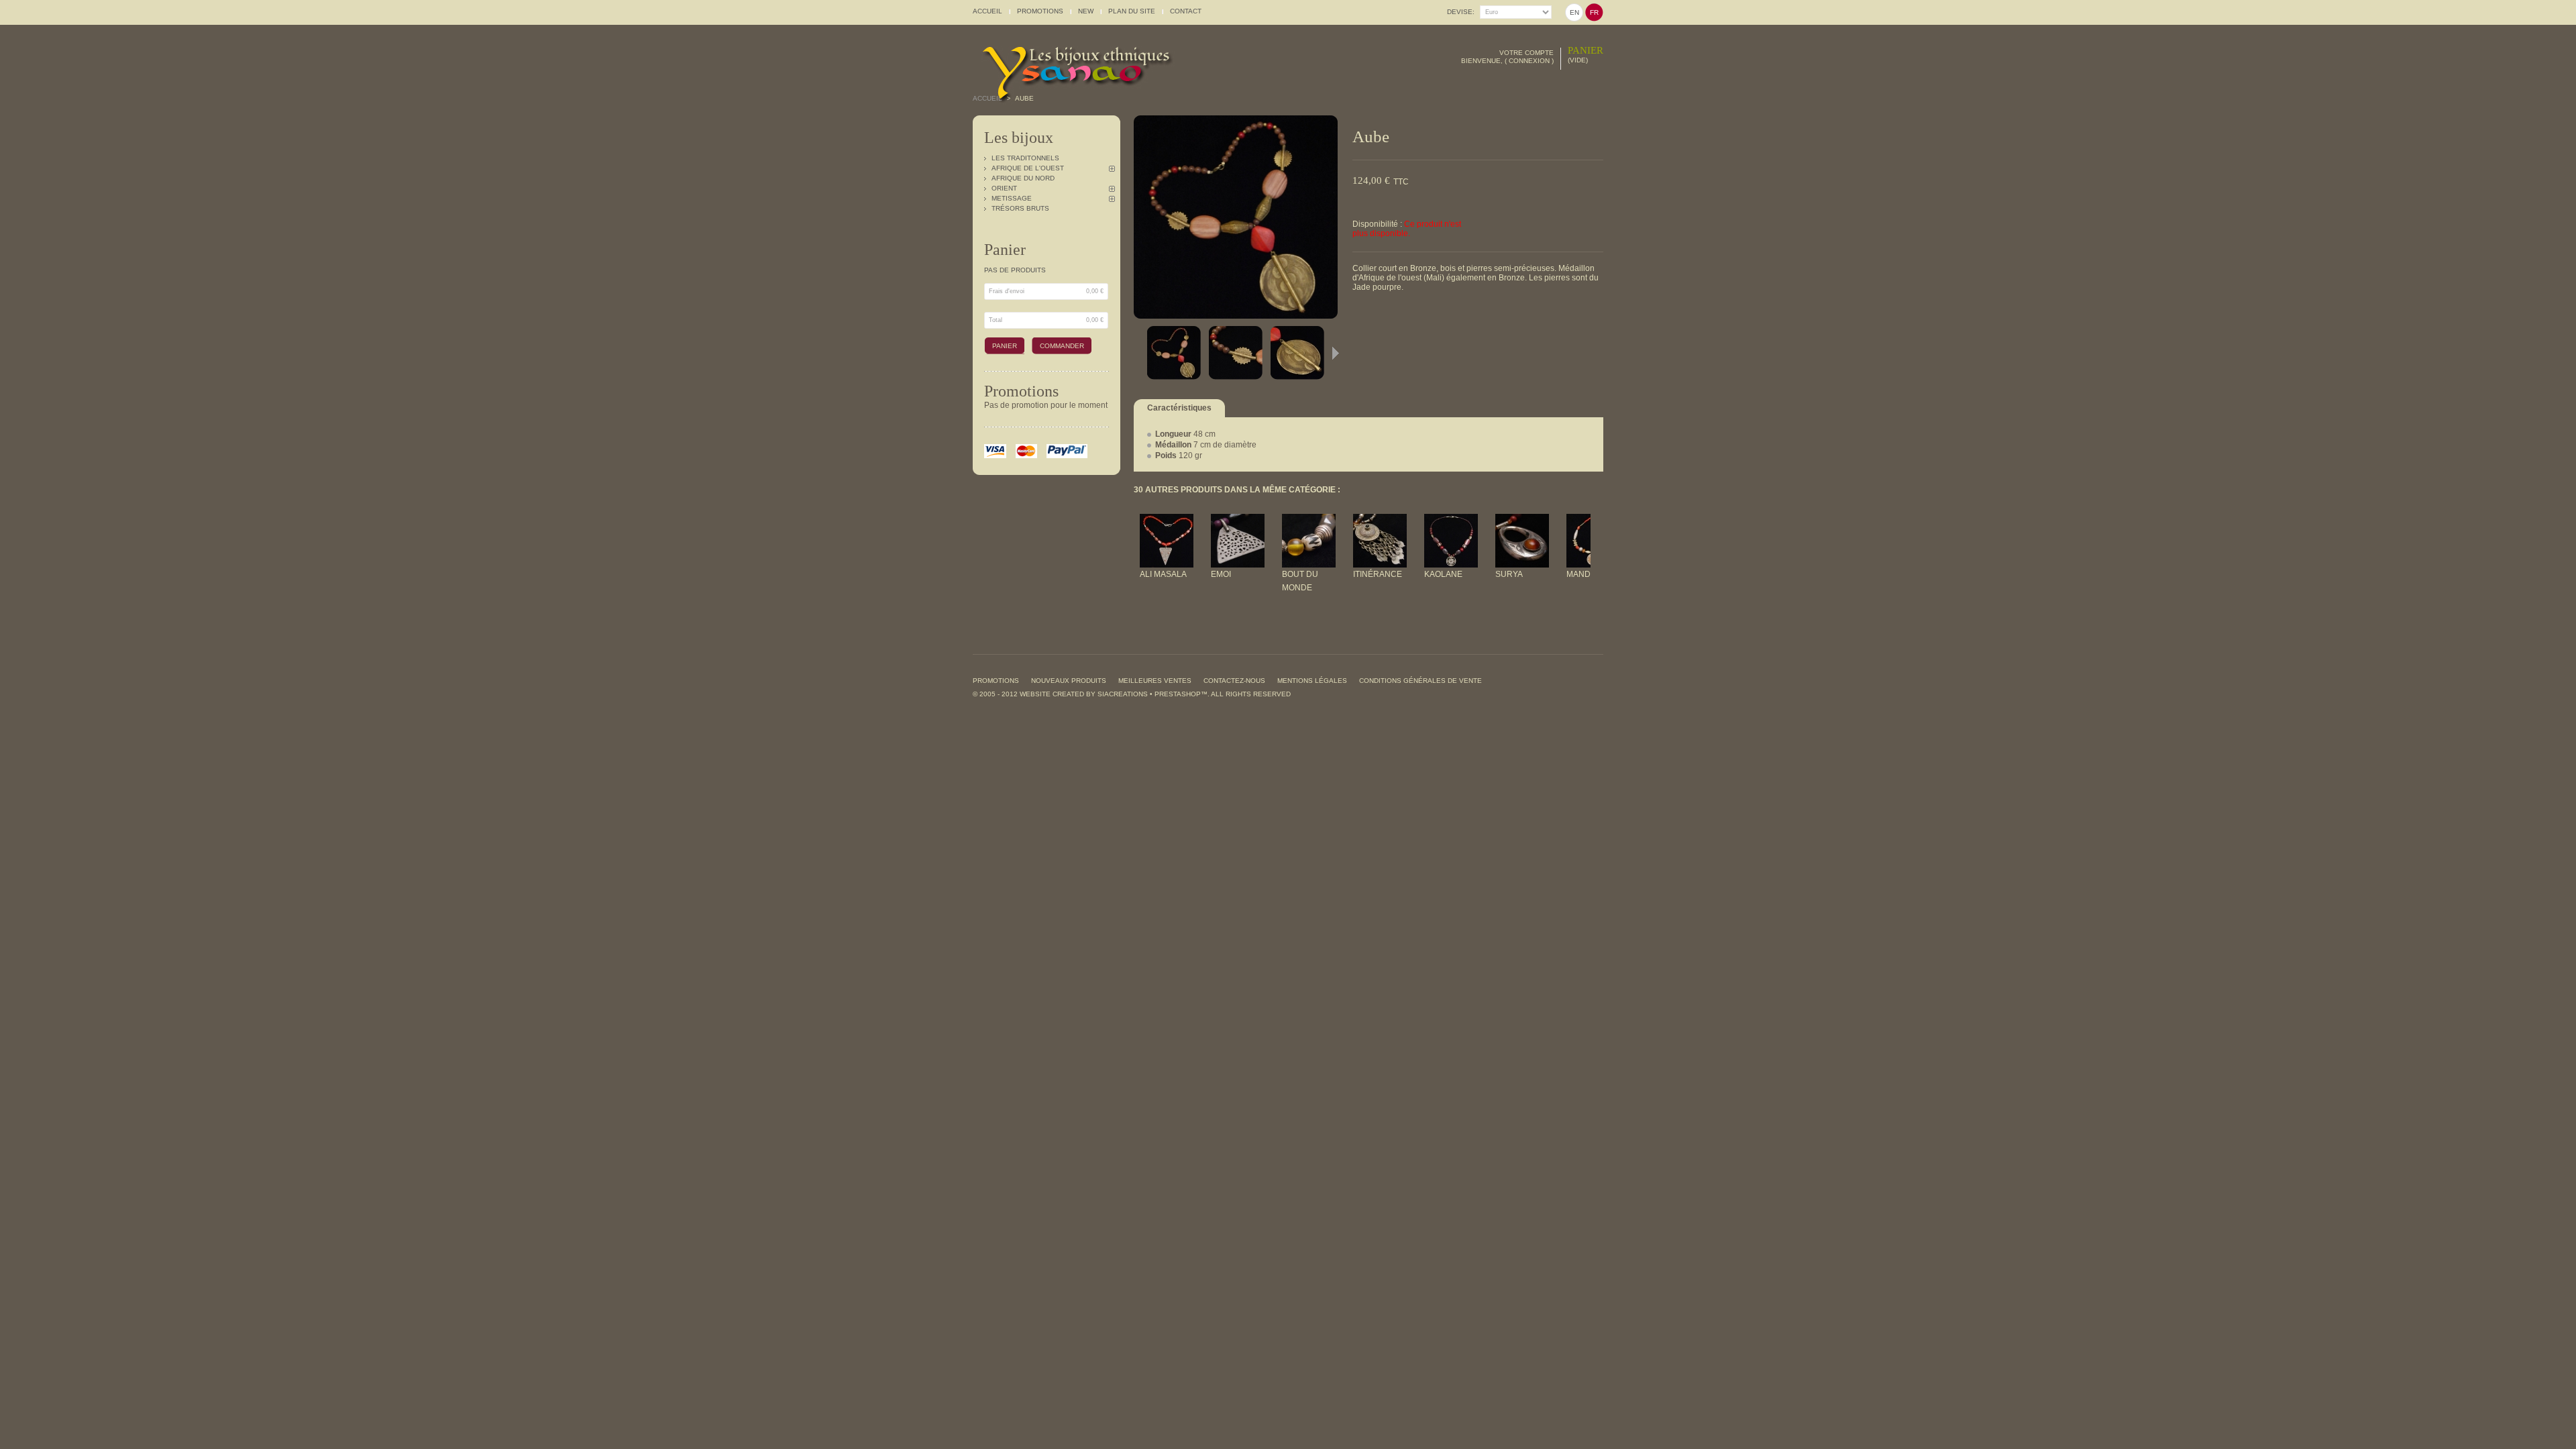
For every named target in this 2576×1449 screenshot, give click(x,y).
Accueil (987, 98)
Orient (1004, 188)
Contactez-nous (1234, 681)
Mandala (1586, 574)
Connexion (1529, 61)
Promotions (1021, 391)
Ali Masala (1163, 574)
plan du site (1132, 11)
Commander (1062, 346)
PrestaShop (1178, 694)
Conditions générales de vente (1420, 681)
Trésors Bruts (1020, 208)
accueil (987, 11)
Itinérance (1378, 574)
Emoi (1221, 574)
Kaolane (1443, 574)
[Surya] (1522, 521)
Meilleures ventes (1155, 681)
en (1574, 12)
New (1086, 11)
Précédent (1137, 353)
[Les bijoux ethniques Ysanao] (1090, 64)
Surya (1509, 574)
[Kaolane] (1451, 521)
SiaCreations (1123, 694)
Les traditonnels (1025, 158)
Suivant (1336, 353)
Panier (1586, 50)
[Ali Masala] (1167, 521)
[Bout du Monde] (1309, 521)
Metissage (1012, 198)
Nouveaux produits (1069, 681)
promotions (1040, 11)
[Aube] (1175, 353)
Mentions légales (1312, 681)
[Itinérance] (1380, 521)
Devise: (1461, 12)
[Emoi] (1238, 521)
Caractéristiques (1179, 408)
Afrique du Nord (1023, 178)
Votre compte (1526, 53)
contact (1186, 11)
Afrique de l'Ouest (1028, 168)
